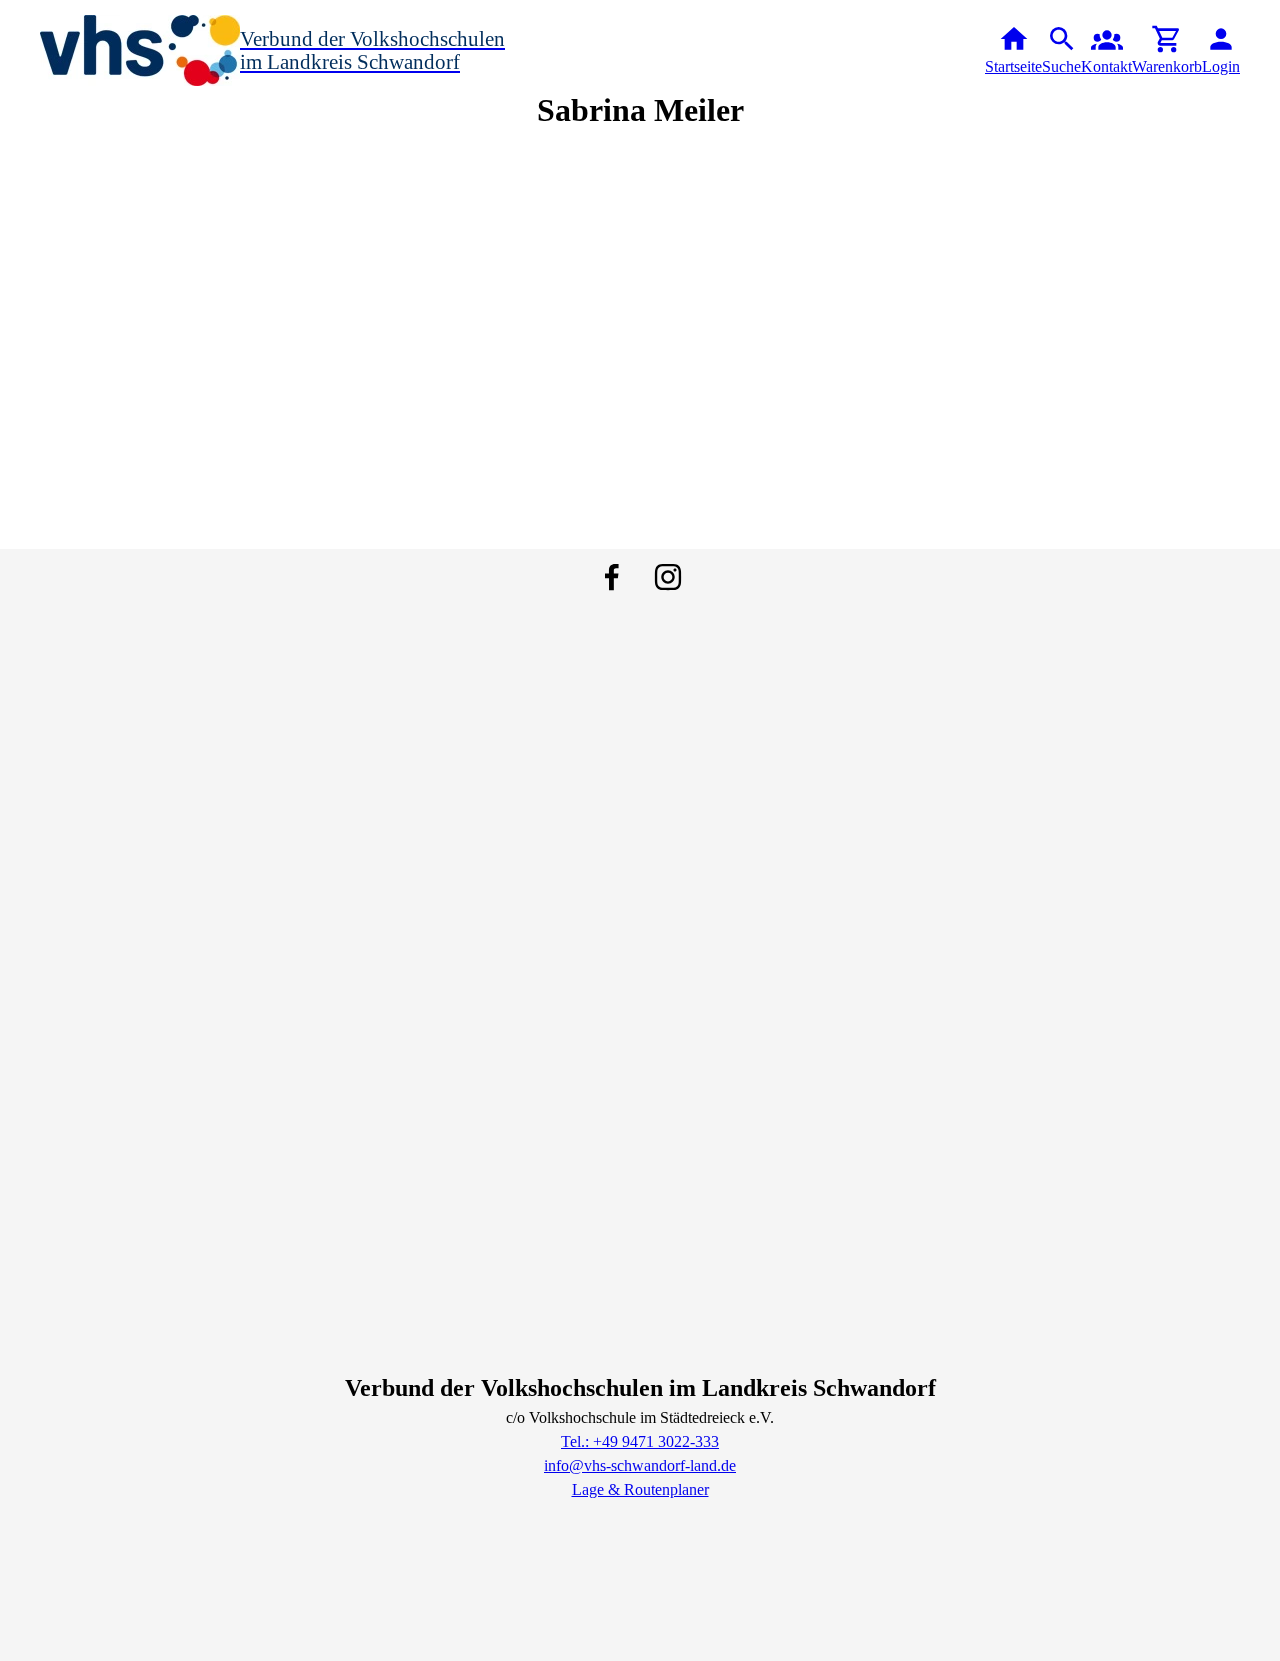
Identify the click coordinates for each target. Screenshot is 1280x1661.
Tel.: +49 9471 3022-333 (640, 1441)
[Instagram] (668, 577)
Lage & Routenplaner (640, 1489)
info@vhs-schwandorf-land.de (640, 1465)
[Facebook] (612, 577)
